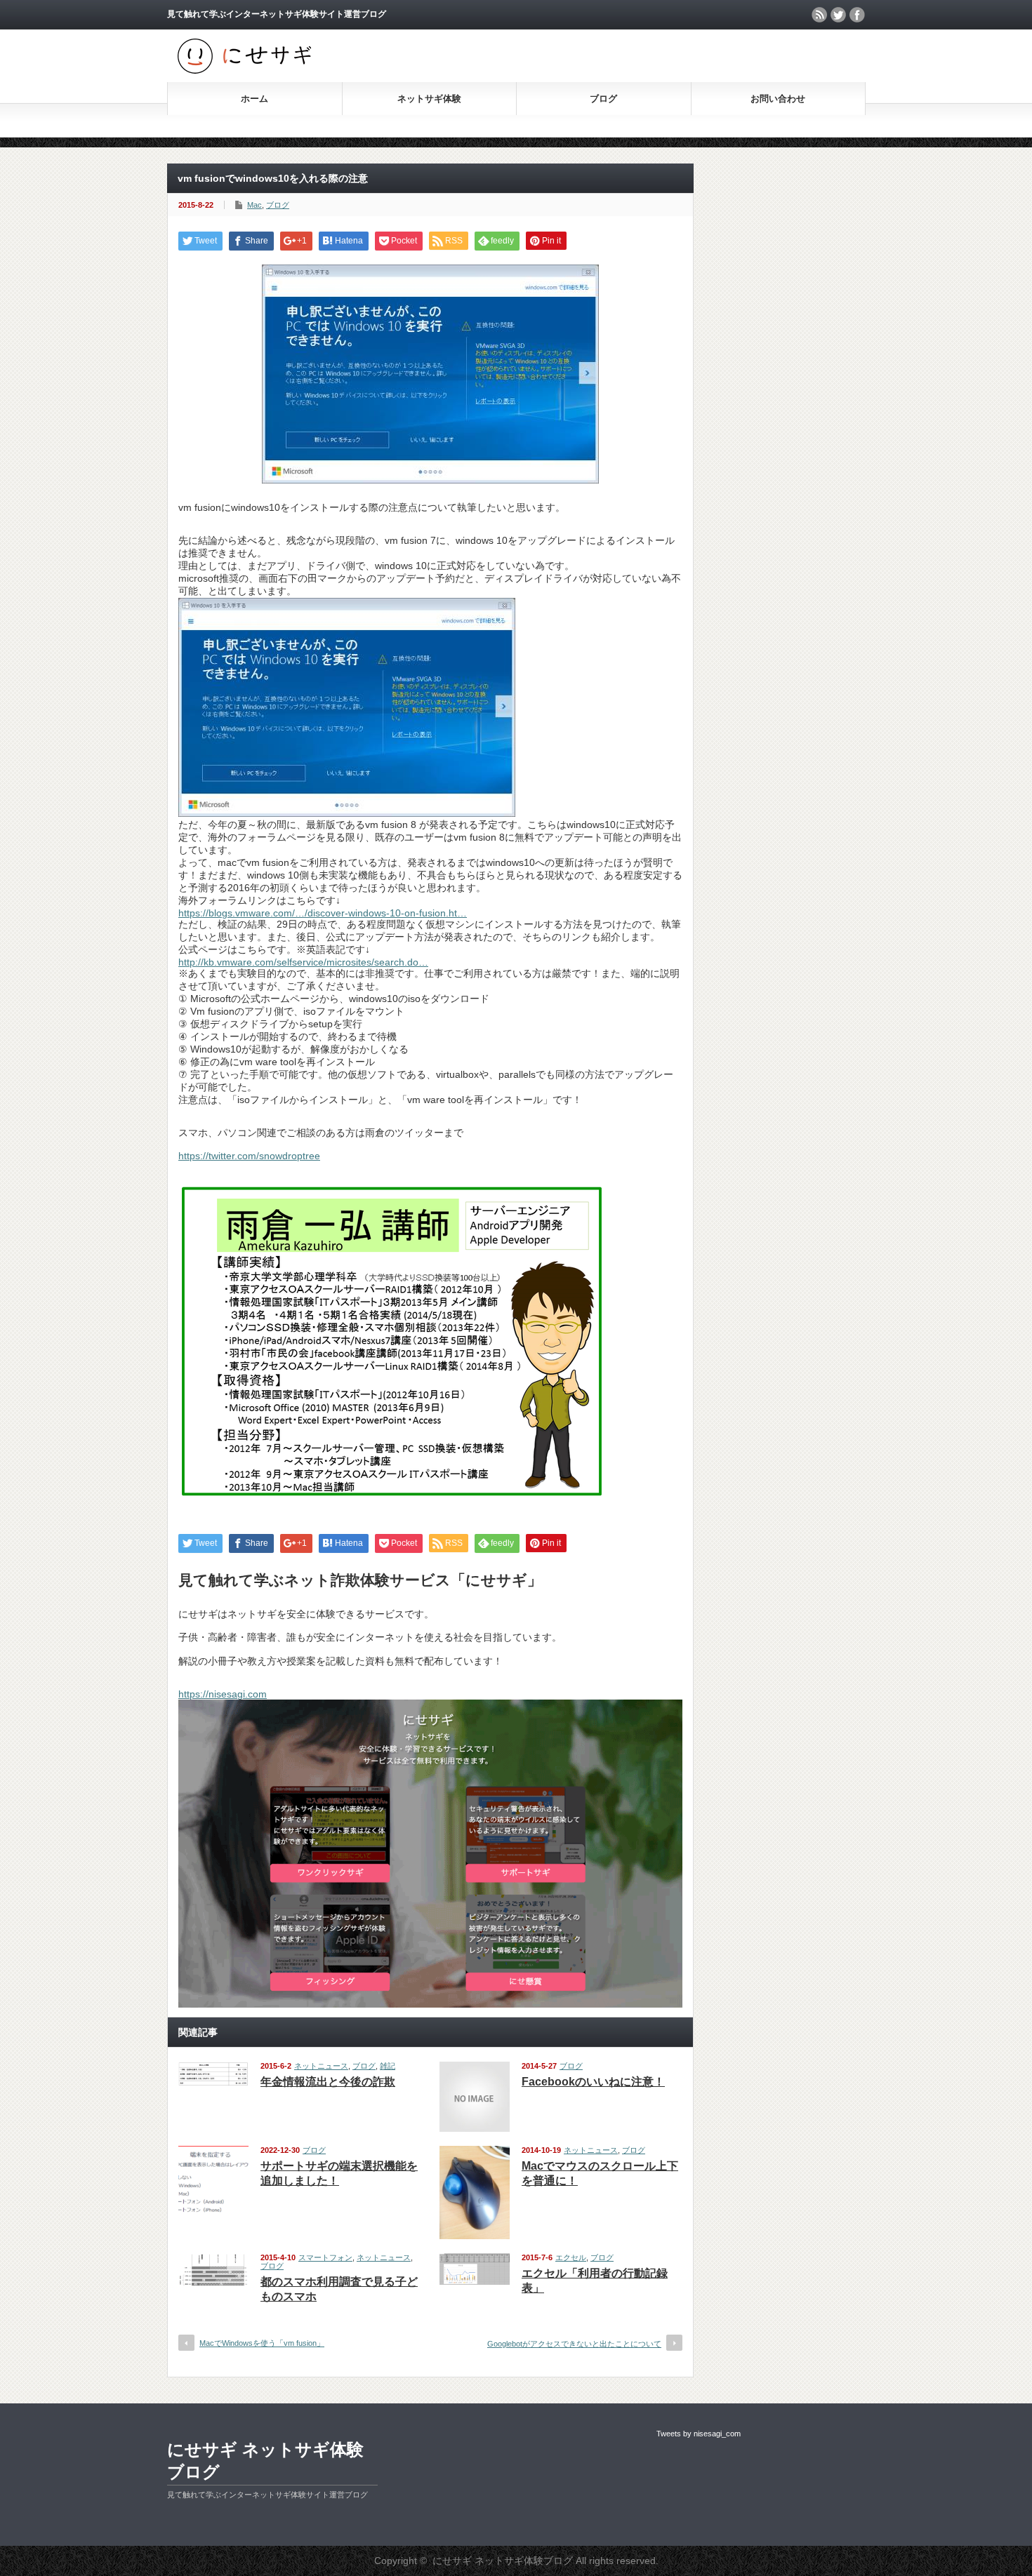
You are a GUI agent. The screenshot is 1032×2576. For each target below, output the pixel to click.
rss (819, 15)
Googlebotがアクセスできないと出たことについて (574, 2344)
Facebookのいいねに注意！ (593, 2082)
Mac (254, 205)
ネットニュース (321, 2066)
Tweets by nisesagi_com (699, 2434)
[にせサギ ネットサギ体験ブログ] (244, 71)
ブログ (603, 99)
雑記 (388, 2066)
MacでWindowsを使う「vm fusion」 (262, 2343)
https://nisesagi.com (223, 1694)
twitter (838, 15)
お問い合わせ (778, 99)
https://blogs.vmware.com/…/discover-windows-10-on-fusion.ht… (323, 913)
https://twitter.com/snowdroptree (249, 1156)
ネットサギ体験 (429, 99)
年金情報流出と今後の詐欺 (328, 2082)
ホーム (254, 99)
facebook (857, 15)
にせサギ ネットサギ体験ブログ (265, 2461)
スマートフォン (325, 2257)
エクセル (571, 2257)
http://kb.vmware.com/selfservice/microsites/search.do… (303, 962)
